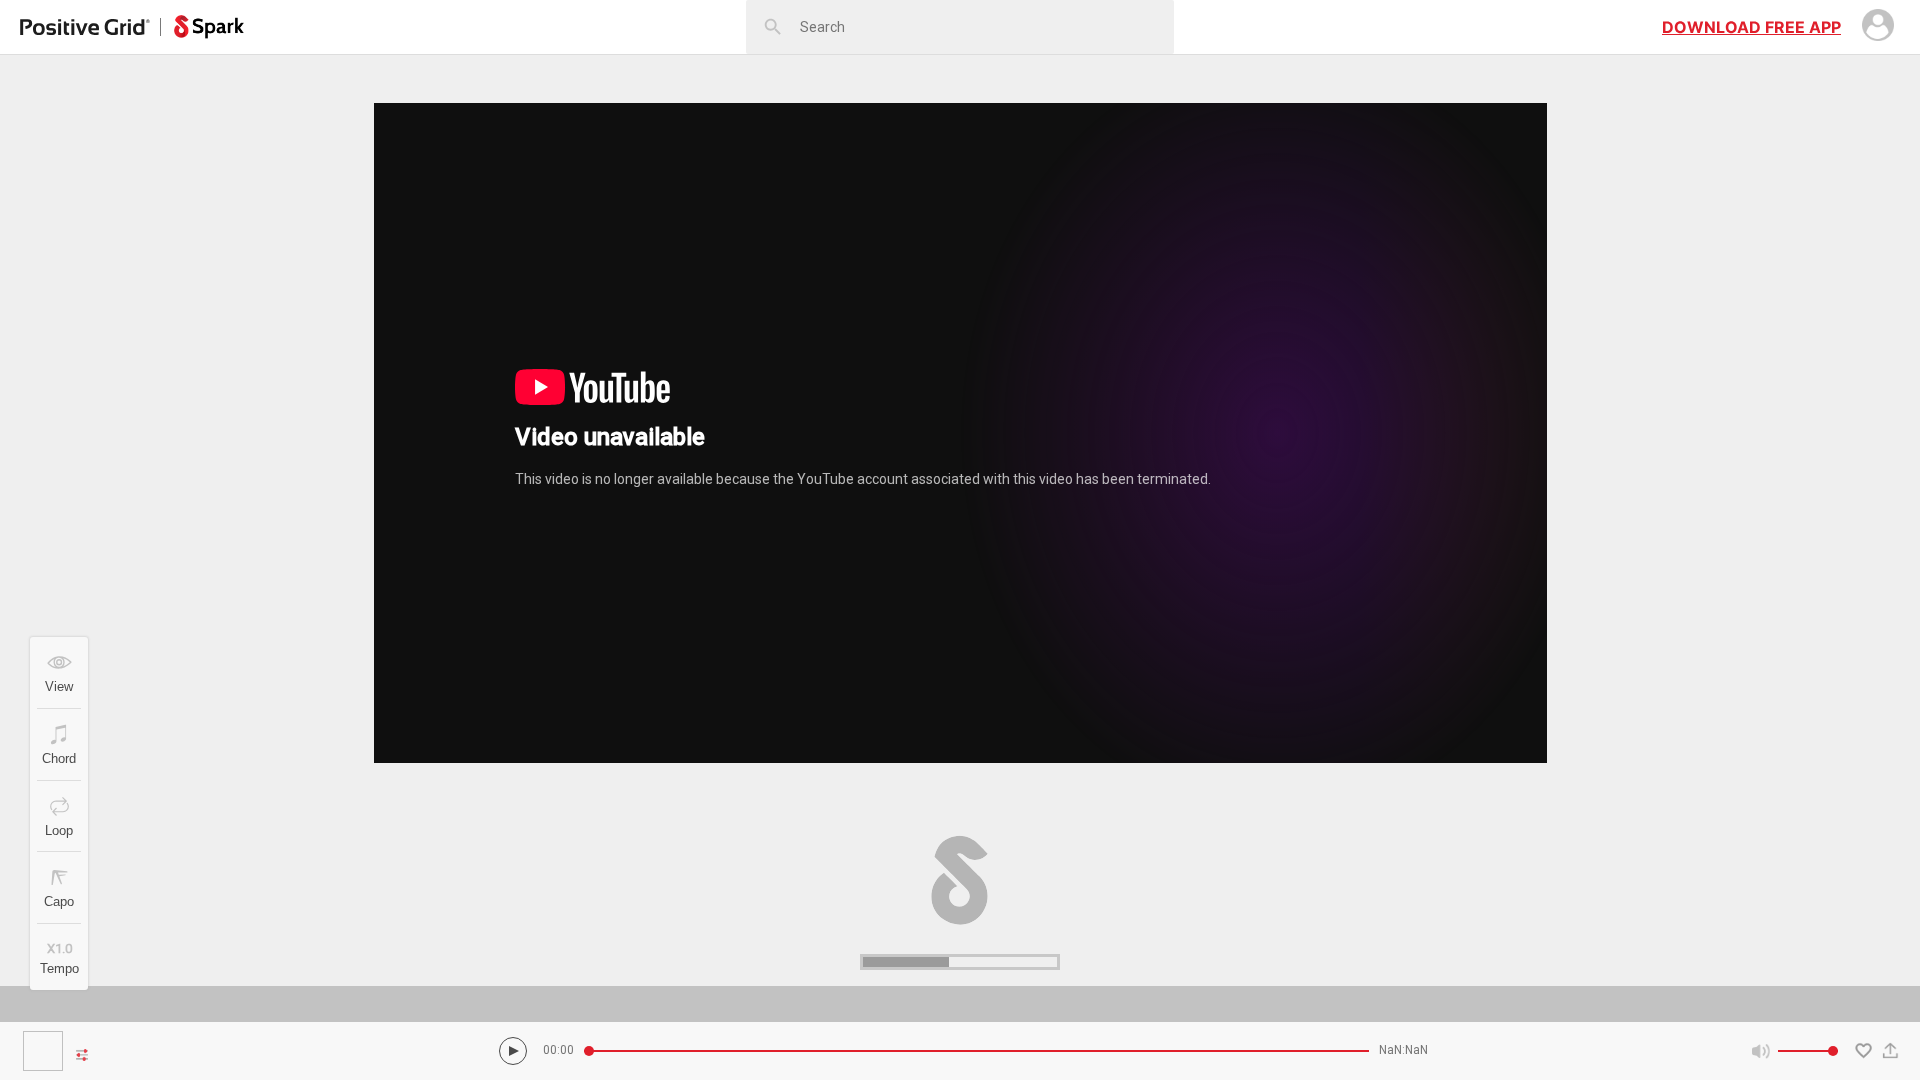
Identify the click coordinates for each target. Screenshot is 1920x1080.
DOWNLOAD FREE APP (1751, 27)
